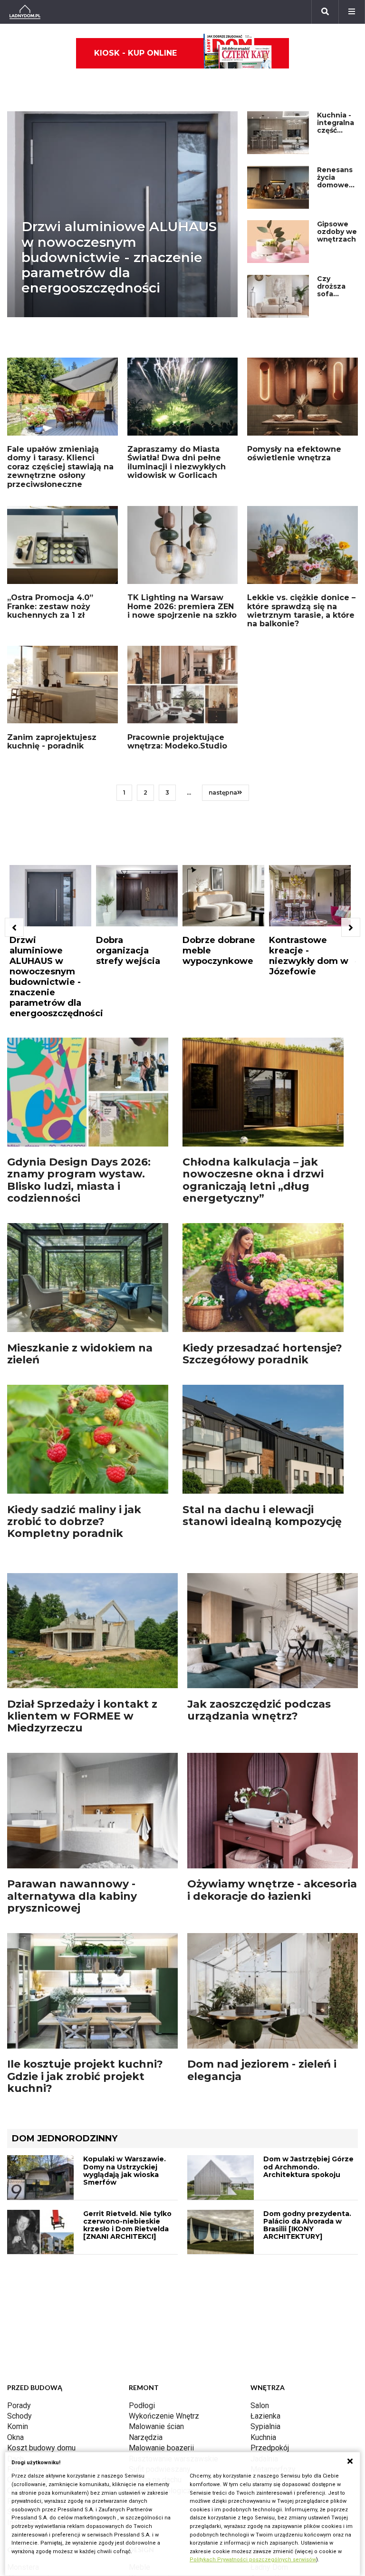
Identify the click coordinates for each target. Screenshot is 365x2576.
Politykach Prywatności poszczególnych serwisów (253, 2560)
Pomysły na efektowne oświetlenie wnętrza (294, 453)
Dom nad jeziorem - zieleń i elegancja (262, 2070)
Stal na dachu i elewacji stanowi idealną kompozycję (262, 1516)
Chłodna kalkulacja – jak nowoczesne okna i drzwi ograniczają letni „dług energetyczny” (253, 1180)
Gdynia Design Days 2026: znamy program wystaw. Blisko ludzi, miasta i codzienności (79, 1180)
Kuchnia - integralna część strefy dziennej (336, 130)
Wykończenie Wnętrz (164, 2416)
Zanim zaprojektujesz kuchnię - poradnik (52, 742)
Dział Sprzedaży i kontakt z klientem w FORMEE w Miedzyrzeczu (82, 1716)
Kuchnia (263, 2437)
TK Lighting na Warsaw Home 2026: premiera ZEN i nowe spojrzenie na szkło (182, 606)
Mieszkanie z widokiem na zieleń (80, 1354)
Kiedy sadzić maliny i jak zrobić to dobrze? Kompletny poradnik (74, 1522)
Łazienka (265, 2416)
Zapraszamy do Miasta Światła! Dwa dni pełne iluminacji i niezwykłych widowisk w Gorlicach (177, 462)
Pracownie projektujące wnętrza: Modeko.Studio (177, 742)
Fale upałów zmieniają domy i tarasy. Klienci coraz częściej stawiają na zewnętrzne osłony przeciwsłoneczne (60, 467)
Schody (19, 2416)
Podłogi (142, 2406)
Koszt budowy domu (41, 2448)
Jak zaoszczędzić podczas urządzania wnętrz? (259, 1710)
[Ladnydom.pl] (25, 12)
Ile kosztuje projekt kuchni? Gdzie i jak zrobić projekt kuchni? (85, 2076)
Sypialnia (265, 2426)
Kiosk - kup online (135, 53)
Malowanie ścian (156, 2426)
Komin (18, 2426)
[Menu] (352, 12)
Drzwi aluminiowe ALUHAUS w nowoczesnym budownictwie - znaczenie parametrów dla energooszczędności (119, 257)
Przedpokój (270, 2448)
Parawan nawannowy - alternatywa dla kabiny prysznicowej (72, 1896)
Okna (15, 2437)
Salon (260, 2406)
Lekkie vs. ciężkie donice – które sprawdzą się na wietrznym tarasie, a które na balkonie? (301, 611)
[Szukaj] (325, 12)
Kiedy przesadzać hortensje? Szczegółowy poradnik (262, 1354)
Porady (19, 2406)
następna (223, 792)
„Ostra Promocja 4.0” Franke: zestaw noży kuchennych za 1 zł (50, 606)
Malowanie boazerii (161, 2448)
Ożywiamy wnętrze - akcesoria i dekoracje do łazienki (272, 1890)
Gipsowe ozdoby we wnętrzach (337, 232)
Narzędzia (146, 2437)
